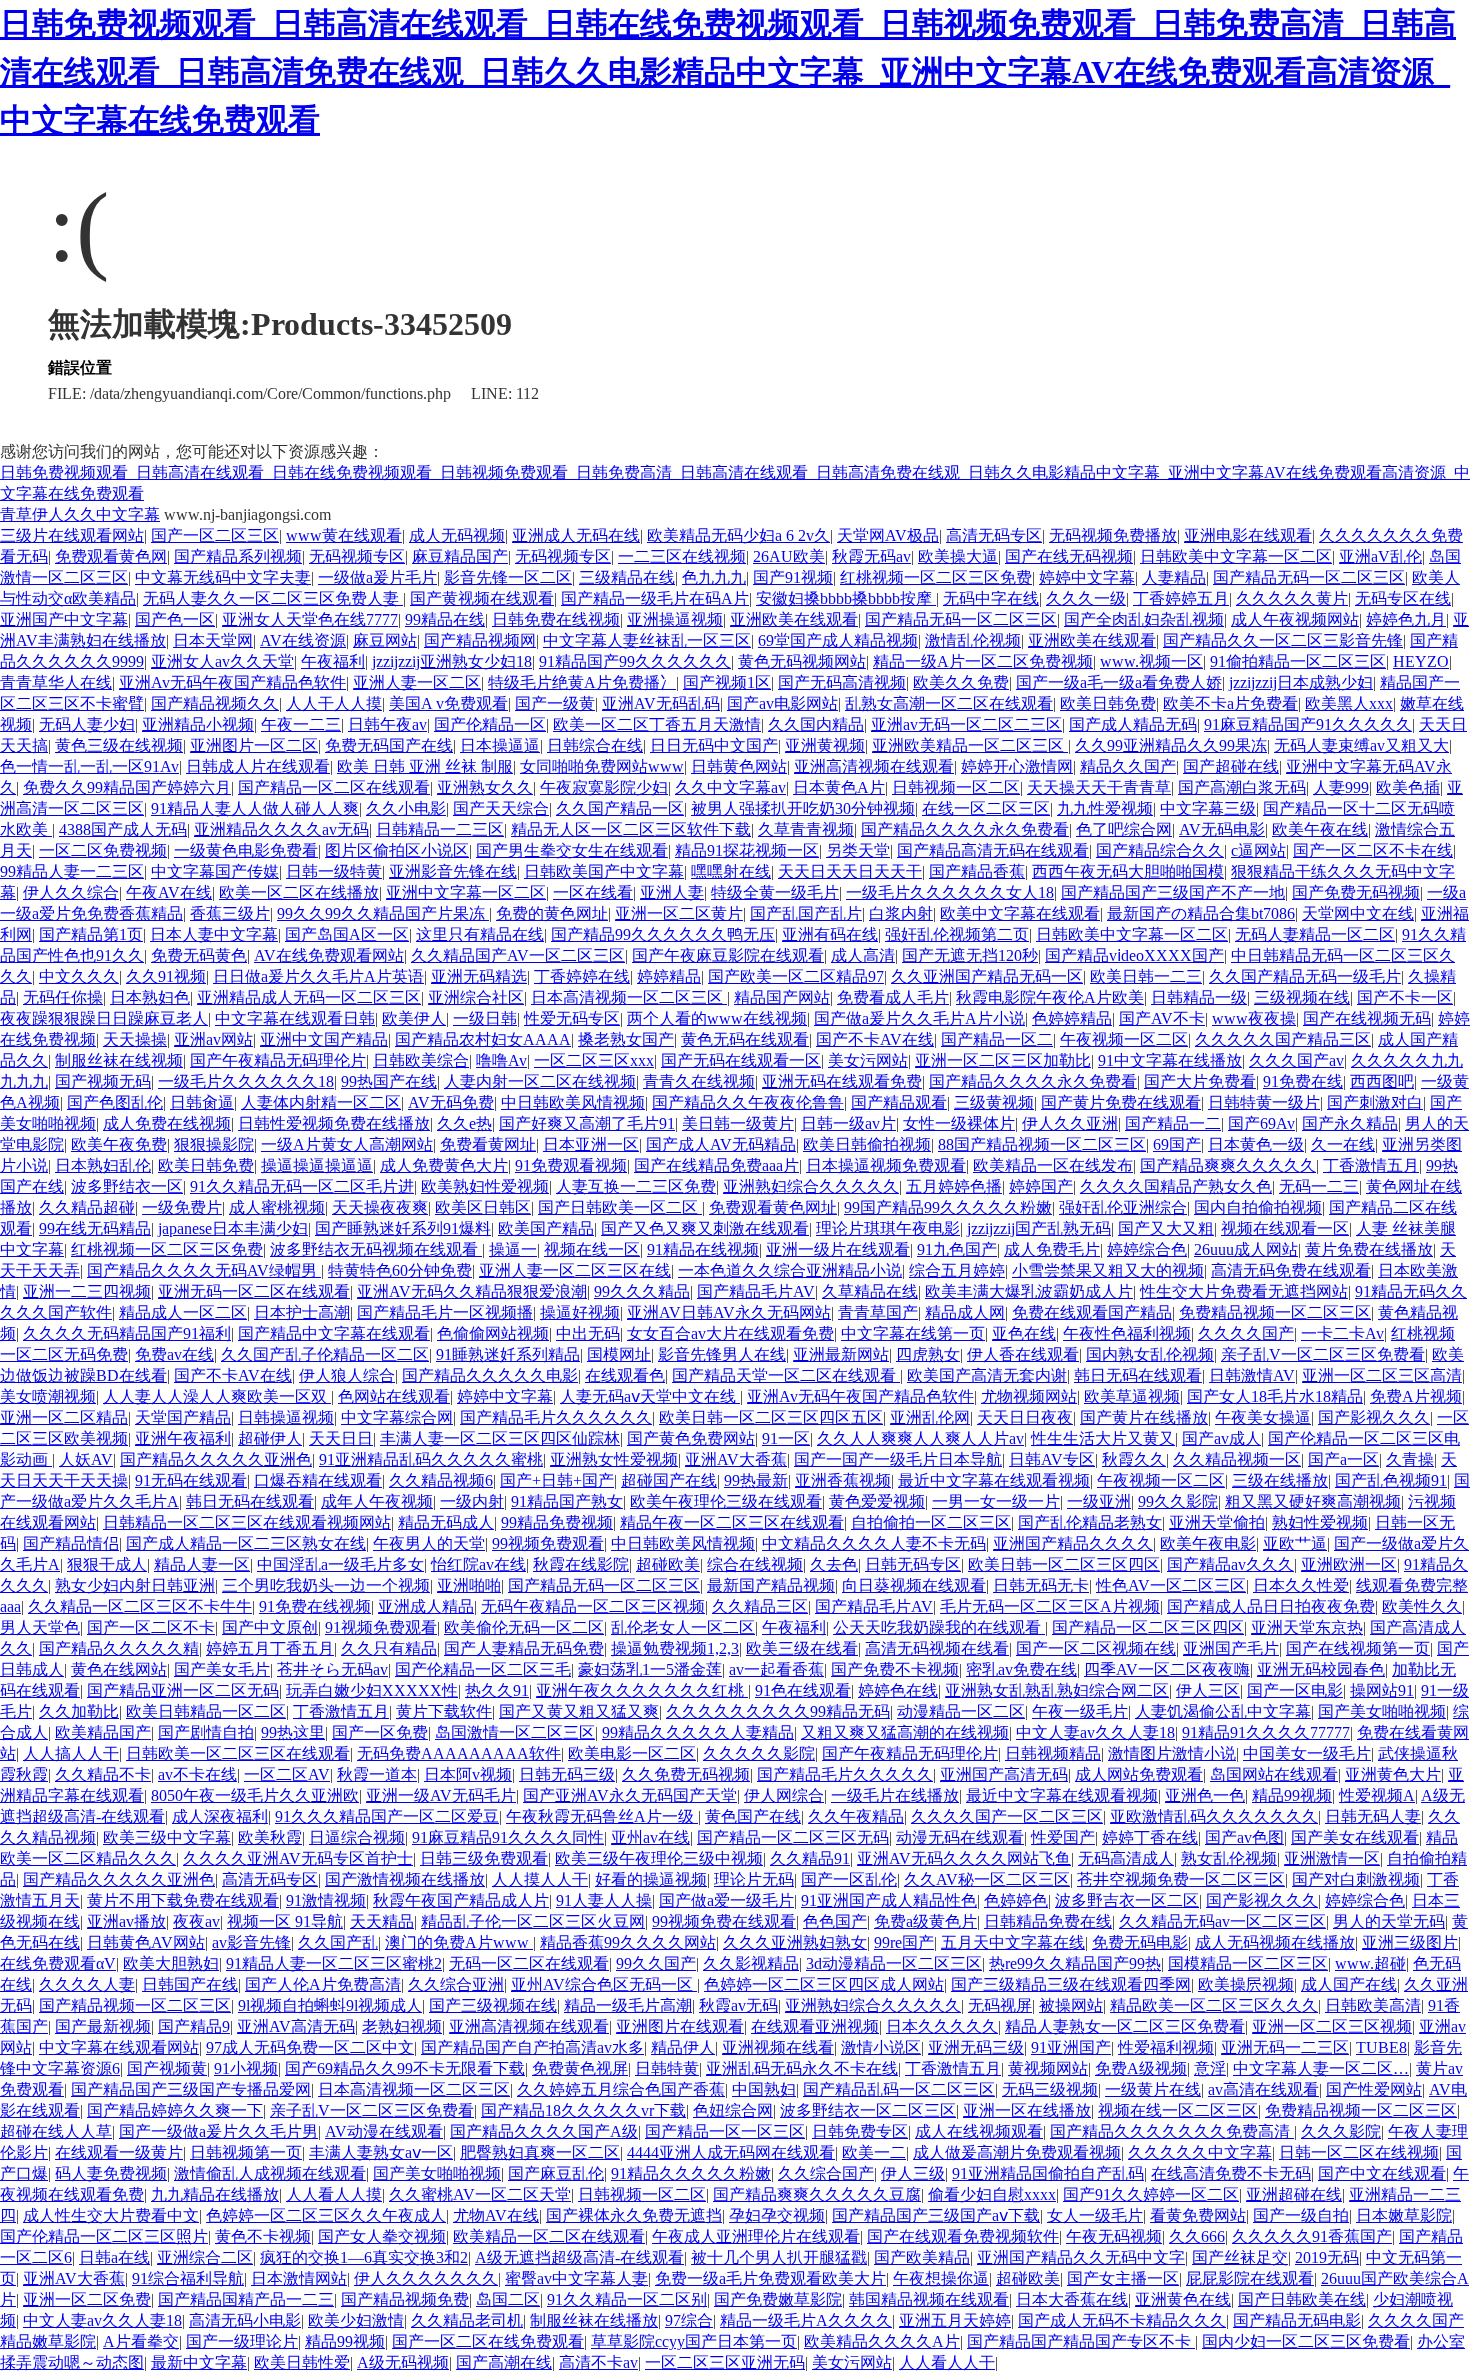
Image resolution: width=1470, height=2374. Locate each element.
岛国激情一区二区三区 (515, 1732)
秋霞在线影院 (581, 1564)
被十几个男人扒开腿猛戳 (779, 2257)
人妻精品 (1174, 577)
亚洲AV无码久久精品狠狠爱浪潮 (472, 1291)
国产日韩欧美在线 (1302, 2299)
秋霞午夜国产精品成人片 (461, 1900)
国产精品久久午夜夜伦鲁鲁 (748, 1102)
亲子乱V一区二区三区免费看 (1323, 1354)
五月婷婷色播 (954, 1186)
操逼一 (513, 1249)
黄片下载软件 (444, 1711)
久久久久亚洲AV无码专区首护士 (298, 1858)
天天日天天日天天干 (850, 871)
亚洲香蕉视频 (843, 1480)
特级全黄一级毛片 (775, 892)
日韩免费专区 (860, 2131)
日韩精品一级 (1199, 997)
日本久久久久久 (942, 2026)
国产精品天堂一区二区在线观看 (786, 1375)
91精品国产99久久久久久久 (635, 661)
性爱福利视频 (1166, 2047)
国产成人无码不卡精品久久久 (1122, 2320)
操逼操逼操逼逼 (317, 1165)
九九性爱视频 (1105, 808)
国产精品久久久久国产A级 (544, 2131)
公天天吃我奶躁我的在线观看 (939, 1627)
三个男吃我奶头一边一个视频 (326, 1585)
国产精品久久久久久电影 (490, 1375)
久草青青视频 (806, 829)
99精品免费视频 (557, 1522)
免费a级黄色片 (925, 1921)
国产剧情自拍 (206, 1732)
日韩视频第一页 (246, 2152)
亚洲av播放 (126, 1921)
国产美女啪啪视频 (1382, 1711)
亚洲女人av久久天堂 (222, 661)
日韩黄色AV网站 (146, 1942)
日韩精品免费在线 (1048, 1921)
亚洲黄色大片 (1393, 1774)
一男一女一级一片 (996, 1501)
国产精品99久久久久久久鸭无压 (663, 934)
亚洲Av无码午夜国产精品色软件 (232, 682)
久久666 (1197, 2236)
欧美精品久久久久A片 (882, 2341)
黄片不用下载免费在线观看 (183, 1900)
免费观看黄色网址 (773, 1207)
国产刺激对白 (1375, 1102)
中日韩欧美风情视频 (573, 1102)
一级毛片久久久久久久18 (246, 1081)
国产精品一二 (1173, 1123)
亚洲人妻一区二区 (417, 682)
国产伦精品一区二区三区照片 (104, 2236)
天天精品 (382, 1921)
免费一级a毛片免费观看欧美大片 (770, 2278)
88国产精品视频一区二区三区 (1042, 1144)
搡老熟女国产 (626, 1039)
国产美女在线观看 (1355, 1837)
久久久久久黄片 (1292, 598)
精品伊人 (683, 2047)
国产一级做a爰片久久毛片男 (218, 2131)
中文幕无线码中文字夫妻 (223, 577)
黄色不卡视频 (263, 2236)
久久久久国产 (1246, 1333)
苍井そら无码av (332, 1669)
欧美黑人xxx (1349, 703)
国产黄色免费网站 (691, 1438)
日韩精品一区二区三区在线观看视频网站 (247, 1522)
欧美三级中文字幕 (167, 1837)
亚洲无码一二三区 (1285, 2047)
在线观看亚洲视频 (815, 2026)
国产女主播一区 (1123, 2278)
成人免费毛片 (1052, 1249)
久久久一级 (1086, 598)
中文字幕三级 (1208, 808)
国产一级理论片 (242, 2341)
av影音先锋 (251, 1942)
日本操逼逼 (500, 745)
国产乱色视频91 (1391, 1480)
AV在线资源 (303, 640)
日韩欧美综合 (421, 1060)
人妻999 (1341, 787)
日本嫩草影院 (1404, 2215)
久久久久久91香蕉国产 (1312, 2236)
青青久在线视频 (699, 1081)
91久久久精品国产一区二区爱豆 (387, 1816)
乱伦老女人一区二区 (683, 1627)
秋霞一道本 (377, 1774)
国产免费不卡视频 (895, 1669)
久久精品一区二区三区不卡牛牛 (140, 1606)
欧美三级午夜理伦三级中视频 (659, 1858)
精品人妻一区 (202, 1564)
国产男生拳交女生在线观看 (572, 850)
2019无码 (1327, 2257)
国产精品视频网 (480, 640)
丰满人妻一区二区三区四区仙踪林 (500, 1438)
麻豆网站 (385, 640)
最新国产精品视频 (771, 1585)
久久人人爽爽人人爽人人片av (920, 1438)
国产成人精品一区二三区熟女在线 (246, 1543)
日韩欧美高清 (1373, 2005)
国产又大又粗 (1166, 1228)
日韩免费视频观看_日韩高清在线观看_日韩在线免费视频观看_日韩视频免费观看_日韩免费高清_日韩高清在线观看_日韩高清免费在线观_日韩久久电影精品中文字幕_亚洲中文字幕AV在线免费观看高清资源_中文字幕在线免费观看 (728, 72)
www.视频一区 (1151, 661)
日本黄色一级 (1256, 1144)
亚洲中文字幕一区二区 (466, 892)
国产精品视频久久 (215, 703)
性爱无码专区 (572, 1018)
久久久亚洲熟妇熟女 (795, 1942)
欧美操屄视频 (1246, 1984)
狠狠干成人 (107, 1564)
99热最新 (756, 1480)
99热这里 (293, 1732)
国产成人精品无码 (1133, 724)
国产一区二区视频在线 (1096, 1648)
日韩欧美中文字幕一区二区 (1236, 556)
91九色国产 (957, 1249)
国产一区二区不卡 (151, 1627)
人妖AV (86, 1459)
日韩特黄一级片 (1264, 1102)
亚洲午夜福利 (183, 1438)
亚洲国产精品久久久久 (1073, 1543)
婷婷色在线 (898, 1690)
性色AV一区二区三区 (1171, 1585)
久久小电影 (406, 808)
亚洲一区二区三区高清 (1382, 1375)
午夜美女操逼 (1263, 1417)
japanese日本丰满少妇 (233, 1228)
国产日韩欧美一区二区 (620, 1207)
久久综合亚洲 (456, 1984)
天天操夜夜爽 (380, 1207)
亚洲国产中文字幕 (64, 619)
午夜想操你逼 (941, 2278)
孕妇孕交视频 (777, 2215)
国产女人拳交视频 (382, 2236)
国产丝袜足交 (1240, 2257)
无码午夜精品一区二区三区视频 (593, 1606)
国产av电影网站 (782, 703)
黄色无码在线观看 (745, 1039)
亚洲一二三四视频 (87, 1291)
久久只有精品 (389, 1648)
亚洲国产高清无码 (1004, 1774)
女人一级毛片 (1095, 2215)
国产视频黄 (167, 2068)
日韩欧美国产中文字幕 (604, 871)
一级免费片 (182, 1207)
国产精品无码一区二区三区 (1309, 577)
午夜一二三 (301, 724)
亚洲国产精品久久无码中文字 (1081, 2257)
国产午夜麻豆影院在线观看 (728, 955)
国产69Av (1261, 1123)
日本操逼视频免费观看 (886, 1165)
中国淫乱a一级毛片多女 (340, 1564)
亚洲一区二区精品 (64, 1417)
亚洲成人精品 (426, 1606)
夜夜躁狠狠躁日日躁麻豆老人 (104, 1018)
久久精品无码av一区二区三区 (1222, 1921)
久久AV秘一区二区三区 (987, 1879)
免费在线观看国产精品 (1092, 1312)
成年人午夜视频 (377, 1501)
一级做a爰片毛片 (377, 577)
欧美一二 (874, 2152)
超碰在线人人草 (56, 2131)
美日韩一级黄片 (738, 1123)
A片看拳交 (141, 2341)
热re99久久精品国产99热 (1075, 1963)
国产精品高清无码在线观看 (993, 850)
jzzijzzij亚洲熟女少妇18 (452, 661)
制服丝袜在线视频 (119, 1060)
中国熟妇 (764, 2089)
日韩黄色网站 (739, 766)
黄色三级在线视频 (119, 745)
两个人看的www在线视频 (717, 1018)
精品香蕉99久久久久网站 (628, 1942)
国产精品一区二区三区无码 (793, 1837)
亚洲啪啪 (469, 1585)
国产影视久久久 (1374, 1417)
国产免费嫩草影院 (778, 2299)
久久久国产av (1296, 1060)
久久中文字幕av (730, 787)
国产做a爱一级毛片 (726, 1900)
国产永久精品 (1350, 1123)
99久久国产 (656, 1963)
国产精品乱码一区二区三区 (899, 2089)
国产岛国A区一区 (347, 934)
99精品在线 (445, 619)
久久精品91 (810, 1858)
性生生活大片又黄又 (1103, 1438)
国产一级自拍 (1301, 2215)
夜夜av (196, 1921)
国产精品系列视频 (238, 556)
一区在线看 (593, 892)
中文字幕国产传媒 (215, 871)
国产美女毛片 (222, 1669)
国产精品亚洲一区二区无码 (183, 1690)
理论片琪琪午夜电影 (888, 1228)
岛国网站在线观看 (1274, 1774)
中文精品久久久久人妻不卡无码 (874, 1543)
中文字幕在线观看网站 (119, 2047)
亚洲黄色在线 (1183, 2299)
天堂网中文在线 (1358, 913)
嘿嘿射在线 (731, 871)
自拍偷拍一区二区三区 (931, 1522)
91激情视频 (326, 1900)
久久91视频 (166, 976)
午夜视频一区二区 (1124, 1039)
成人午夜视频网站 (1295, 619)
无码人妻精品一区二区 (1315, 934)
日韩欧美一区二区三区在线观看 (238, 1753)
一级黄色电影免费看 (246, 850)
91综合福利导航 (188, 2278)
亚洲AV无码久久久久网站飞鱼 (964, 1858)
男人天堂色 (40, 1627)
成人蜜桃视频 (277, 1207)
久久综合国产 (826, 2173)
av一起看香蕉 (776, 1669)
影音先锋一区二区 (508, 577)
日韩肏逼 (202, 1102)
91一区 (786, 1438)
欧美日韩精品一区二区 (206, 1711)
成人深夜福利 (220, 1816)
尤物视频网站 (1029, 1396)
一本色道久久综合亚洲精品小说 (790, 1270)
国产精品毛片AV (756, 1291)
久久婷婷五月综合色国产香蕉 (621, 2089)
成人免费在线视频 (167, 1123)
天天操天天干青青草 (1099, 787)
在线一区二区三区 (986, 808)
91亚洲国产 (1071, 2047)
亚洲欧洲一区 (1349, 1564)
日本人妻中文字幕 (214, 934)
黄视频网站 (1048, 2068)
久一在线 (1343, 1144)
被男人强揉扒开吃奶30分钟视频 (803, 808)
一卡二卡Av (1342, 1333)
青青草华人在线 (56, 682)
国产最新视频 (103, 2026)
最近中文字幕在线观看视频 (994, 1480)
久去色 (834, 1564)
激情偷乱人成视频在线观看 (270, 2173)
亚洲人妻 (672, 892)
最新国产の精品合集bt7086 (1201, 913)
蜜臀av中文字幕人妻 (576, 2278)
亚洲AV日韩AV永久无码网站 (729, 1312)
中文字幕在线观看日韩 (295, 1018)
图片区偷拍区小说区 (397, 850)
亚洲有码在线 (830, 934)
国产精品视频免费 (405, 2299)
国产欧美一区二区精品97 (796, 976)
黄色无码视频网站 (802, 661)
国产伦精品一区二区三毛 (483, 1669)
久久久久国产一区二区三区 (1007, 1816)
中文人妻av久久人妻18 (1095, 1732)
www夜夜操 (1254, 1018)
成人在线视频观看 (979, 2131)
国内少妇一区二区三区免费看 (1306, 2341)
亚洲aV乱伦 (1380, 556)
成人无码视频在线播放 (1275, 1942)
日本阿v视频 (468, 1774)
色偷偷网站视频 (493, 1333)
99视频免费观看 (548, 1543)
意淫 (1210, 2068)
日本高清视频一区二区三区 (629, 997)
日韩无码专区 (913, 1564)
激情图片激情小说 (1172, 1753)
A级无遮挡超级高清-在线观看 (579, 2257)
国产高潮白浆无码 (1242, 787)
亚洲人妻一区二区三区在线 (575, 1270)
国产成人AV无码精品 (721, 1144)
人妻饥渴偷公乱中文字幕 (1223, 1711)
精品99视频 (1292, 1795)
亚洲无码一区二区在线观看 (254, 1291)
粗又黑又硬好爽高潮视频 (1313, 1501)
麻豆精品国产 (460, 556)
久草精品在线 (870, 1291)
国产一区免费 (380, 1732)
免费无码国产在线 (389, 745)
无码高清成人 (1126, 1858)
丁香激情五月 (1371, 1165)
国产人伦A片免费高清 (323, 1984)
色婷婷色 (1016, 1900)
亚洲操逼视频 (675, 619)
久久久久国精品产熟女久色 (1176, 1186)
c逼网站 (1258, 850)
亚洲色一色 (1205, 1795)
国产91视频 (793, 577)
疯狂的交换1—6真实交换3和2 (364, 2257)
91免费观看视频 (571, 1165)
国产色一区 (175, 619)
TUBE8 (1381, 2047)
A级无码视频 (403, 2362)
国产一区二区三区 (215, 535)
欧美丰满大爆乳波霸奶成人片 (1029, 1291)
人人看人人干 (947, 2362)
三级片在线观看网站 (72, 535)
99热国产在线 (389, 1081)
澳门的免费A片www (459, 1942)
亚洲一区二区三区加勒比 (1003, 1060)
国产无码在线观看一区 (741, 1060)
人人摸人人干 (540, 1879)
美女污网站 (868, 1060)
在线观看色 (625, 1375)
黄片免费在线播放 (1369, 1249)
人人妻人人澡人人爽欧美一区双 (217, 1396)
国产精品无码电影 (1297, 2320)
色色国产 (835, 1921)
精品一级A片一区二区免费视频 (983, 661)
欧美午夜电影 (1208, 1543)
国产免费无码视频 (1356, 892)
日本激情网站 (299, 2278)
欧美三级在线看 (802, 1648)
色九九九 (714, 577)
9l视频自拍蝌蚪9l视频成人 (330, 2005)
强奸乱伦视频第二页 (957, 934)
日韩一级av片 (848, 1123)
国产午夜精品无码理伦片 (278, 1060)
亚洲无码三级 (976, 2047)
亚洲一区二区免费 (87, 2299)
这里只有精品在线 (480, 934)
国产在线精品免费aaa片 (716, 1165)
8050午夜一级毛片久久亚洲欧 (255, 1795)
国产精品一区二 (997, 1039)
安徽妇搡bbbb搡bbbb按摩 (846, 598)
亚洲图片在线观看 (680, 2026)
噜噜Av (501, 1060)
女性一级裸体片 (959, 1123)
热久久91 (497, 1690)
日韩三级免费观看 (484, 1858)
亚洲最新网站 (841, 1354)
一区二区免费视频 (103, 850)
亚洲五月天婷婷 (955, 2320)
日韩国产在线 (190, 1984)
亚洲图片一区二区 (254, 745)
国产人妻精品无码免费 (524, 1648)
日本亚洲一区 (591, 1144)
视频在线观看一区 (1285, 1228)
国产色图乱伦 (115, 1102)
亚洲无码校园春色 (1321, 1669)
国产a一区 (1343, 1459)
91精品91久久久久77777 (1266, 1732)
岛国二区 (508, 2299)
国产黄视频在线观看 (482, 598)
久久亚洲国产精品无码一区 (987, 976)
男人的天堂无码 (1389, 1921)
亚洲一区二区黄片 (679, 913)
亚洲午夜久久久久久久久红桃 (642, 1690)
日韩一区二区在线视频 (1359, 2152)
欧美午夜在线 (1320, 829)
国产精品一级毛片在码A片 (655, 598)
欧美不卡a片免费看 (1230, 703)
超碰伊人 (270, 1438)
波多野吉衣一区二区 (1127, 1900)
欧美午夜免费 (119, 1144)
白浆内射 (901, 913)
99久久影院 (1178, 1501)
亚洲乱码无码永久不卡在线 (802, 2068)
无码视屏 (1000, 2005)
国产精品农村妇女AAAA (483, 1039)
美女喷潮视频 (48, 1396)
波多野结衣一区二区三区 (868, 2110)
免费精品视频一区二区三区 (1275, 1312)
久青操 (1410, 1459)
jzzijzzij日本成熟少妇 (1301, 682)
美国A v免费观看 (448, 703)
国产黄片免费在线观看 (1121, 1102)
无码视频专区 (357, 556)
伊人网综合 (784, 1795)
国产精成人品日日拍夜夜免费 (1271, 1606)
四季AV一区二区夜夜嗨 (1167, 1669)
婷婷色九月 (1406, 619)
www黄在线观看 (344, 535)
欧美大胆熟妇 (171, 1963)
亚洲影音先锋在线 (453, 871)
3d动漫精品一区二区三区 (894, 1963)
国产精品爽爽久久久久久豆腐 (817, 2194)
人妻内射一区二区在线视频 (540, 1081)
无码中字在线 (991, 598)
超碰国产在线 (669, 1480)
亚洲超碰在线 (1294, 2194)
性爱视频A (1377, 1795)
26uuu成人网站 (1246, 1249)
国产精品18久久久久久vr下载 (583, 2110)
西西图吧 (1382, 1081)
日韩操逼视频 (286, 1417)
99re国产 (904, 1942)
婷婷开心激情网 (1017, 766)
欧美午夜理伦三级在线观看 (726, 1501)
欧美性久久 (1422, 1606)
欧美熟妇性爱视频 (485, 1186)
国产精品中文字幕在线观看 (334, 1333)
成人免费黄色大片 (444, 1165)
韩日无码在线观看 (1138, 1375)
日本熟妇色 (150, 997)
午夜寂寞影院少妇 (604, 787)
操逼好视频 (580, 1312)
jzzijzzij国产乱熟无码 (1039, 1228)
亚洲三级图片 (1410, 1942)
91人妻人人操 (604, 1900)
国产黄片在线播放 (1144, 1417)
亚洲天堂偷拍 (1217, 1522)
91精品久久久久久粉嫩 (691, 2173)
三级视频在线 (1302, 997)
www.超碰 (1370, 1963)
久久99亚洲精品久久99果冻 (1171, 745)
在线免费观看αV (58, 1963)
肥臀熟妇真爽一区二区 (540, 2152)
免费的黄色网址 (552, 913)
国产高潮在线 (504, 2362)
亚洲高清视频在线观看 (874, 766)
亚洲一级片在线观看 (838, 1249)
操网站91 (1382, 1690)
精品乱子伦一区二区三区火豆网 (533, 1921)
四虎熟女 (928, 1354)
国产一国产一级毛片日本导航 (898, 1459)
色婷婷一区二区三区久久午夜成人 (326, 2215)
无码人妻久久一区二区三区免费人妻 (273, 598)
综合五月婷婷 (957, 1270)
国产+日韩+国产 (557, 1480)
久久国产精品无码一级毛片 (1305, 976)
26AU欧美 (789, 556)
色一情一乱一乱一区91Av (89, 766)
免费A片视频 (1416, 1396)
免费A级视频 (1141, 2068)
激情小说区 (881, 2047)
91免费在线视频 (315, 1606)
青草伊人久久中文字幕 (80, 514)
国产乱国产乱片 (806, 913)
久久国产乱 (338, 1942)
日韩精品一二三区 (440, 829)
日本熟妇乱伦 (103, 1165)
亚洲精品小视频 (198, 724)
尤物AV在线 (496, 2215)
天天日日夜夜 (1025, 1417)
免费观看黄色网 (111, 556)
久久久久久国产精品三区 (1283, 1039)
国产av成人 (1221, 1438)
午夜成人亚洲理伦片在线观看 (756, 2236)
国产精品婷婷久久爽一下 (175, 2110)
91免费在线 (1303, 1081)
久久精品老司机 (467, 2320)
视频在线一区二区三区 (1178, 2110)
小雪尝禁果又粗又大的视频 (1108, 1270)
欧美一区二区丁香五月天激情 (657, 724)
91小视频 (246, 2068)
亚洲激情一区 (1332, 1858)
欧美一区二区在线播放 (299, 892)
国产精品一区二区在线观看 (334, 787)
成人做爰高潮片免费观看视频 (1017, 2152)
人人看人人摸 (334, 2194)
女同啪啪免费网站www (602, 766)
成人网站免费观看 (1139, 1774)
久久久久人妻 (87, 1984)
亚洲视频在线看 (778, 2047)
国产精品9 (194, 2026)
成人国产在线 (1349, 1984)
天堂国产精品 (183, 1417)
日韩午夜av (387, 724)
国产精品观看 (899, 1102)
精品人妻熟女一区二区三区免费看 (1125, 2026)
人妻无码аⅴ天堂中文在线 (650, 1396)
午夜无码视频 (1114, 2236)
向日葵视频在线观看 (914, 1585)
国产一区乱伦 (849, 1879)
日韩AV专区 (1052, 1459)
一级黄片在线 (1153, 2089)
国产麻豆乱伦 (556, 2173)
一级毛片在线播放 (895, 1795)
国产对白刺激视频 (1356, 1879)
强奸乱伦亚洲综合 (1123, 1207)
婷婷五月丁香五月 (270, 1648)
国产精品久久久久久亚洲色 (216, 1459)
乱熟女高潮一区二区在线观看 (949, 703)
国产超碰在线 (1231, 766)
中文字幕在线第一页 (913, 1333)
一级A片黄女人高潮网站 (347, 1144)
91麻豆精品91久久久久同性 (508, 1837)
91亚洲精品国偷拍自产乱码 (1048, 2173)
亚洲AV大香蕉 (736, 1459)
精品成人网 (965, 1312)
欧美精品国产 (103, 1732)
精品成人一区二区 (183, 1312)
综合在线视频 (755, 1564)
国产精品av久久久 (1230, 1564)
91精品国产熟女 (567, 1501)
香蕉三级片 (230, 913)
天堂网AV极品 (888, 535)
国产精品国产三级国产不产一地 (1173, 892)
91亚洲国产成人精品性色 (889, 1900)
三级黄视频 (994, 1102)
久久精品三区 (760, 1606)
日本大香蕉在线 (1072, 2299)
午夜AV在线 (169, 892)
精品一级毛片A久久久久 (806, 2320)
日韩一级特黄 (334, 871)
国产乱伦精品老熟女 (1090, 1522)
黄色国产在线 (753, 1816)
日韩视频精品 (1053, 1753)
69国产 (1177, 1144)
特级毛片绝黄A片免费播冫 (582, 682)
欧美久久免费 (961, 682)
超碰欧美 (668, 1564)
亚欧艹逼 (1295, 1543)
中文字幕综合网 (397, 1417)
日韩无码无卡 (1041, 1585)
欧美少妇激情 (356, 2320)
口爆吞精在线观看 (318, 1480)
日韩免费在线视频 (556, 619)
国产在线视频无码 (1367, 1018)
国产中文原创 (270, 1627)
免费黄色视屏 (580, 2068)
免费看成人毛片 (893, 997)
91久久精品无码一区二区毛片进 (302, 1186)
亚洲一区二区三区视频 (1332, 2026)
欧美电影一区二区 (632, 1753)
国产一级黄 (555, 703)
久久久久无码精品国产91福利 (127, 1333)
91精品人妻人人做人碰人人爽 (255, 808)
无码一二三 (1319, 1186)
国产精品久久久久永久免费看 (965, 829)
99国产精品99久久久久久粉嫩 (948, 1207)
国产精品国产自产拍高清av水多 (532, 2047)
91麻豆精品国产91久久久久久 (1308, 724)
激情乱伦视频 (973, 640)
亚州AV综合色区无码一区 (604, 1984)
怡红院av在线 (478, 1564)
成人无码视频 (457, 535)
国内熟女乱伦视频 (1150, 1354)
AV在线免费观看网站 (329, 955)
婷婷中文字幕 (1087, 577)
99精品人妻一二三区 (72, 871)
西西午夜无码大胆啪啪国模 (1128, 871)
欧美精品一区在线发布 (1053, 1165)
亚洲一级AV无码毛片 (441, 1795)
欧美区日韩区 (483, 1207)
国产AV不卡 (1162, 1018)
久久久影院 (1341, 2131)
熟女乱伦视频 (1229, 1858)
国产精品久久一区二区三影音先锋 (1283, 640)
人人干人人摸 (334, 703)
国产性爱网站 (1374, 2089)
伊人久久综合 (71, 892)
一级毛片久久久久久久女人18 (950, 892)
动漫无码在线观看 (960, 1837)
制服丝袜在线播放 (594, 2320)
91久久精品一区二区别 (627, 2299)
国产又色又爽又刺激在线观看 (705, 1228)
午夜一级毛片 (1080, 1711)
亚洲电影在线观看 (1248, 535)
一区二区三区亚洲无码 (725, 2362)
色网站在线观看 (394, 1396)
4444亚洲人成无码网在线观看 (731, 2152)
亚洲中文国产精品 (324, 1039)
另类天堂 (858, 850)
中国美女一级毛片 (1307, 1753)
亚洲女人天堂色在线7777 (310, 619)
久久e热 (464, 1123)
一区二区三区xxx (594, 1060)
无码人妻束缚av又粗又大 (1361, 745)
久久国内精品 (816, 724)
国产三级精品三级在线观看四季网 (1071, 1984)
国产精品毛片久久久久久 (845, 1774)
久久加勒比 (79, 1711)
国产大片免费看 (1200, 1081)
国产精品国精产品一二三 (246, 2299)
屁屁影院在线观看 (1250, 2278)
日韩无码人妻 (1373, 1816)
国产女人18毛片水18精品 (1275, 1396)
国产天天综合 (501, 808)
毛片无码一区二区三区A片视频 (1050, 1606)
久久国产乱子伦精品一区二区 (325, 1354)
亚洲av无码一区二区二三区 (966, 724)
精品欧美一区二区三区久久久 (1214, 2005)
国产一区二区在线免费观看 (488, 2341)
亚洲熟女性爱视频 (614, 1459)
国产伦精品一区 (490, 724)
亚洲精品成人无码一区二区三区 (309, 997)
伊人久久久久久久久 (426, 2278)
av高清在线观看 (1263, 2089)
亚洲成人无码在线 (576, 535)
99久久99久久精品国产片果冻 (383, 913)
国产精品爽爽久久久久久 (1228, 1165)
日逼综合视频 (357, 1837)
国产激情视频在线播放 (405, 1879)
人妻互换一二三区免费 (636, 1186)
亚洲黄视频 (825, 745)
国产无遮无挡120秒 (970, 955)
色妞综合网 (733, 2110)
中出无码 (588, 1333)
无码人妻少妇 (87, 724)
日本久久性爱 (1301, 1585)
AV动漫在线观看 (384, 2131)
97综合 (689, 2320)
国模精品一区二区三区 (1248, 1963)
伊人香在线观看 (1023, 1354)
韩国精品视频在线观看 (929, 2299)
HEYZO (1421, 661)
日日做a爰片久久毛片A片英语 (318, 976)
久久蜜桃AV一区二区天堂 (480, 2194)
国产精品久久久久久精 (119, 1648)
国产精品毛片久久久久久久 (556, 1417)
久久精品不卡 (103, 1774)
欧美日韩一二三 (1146, 976)
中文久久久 (79, 976)
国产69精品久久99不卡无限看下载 (405, 2068)
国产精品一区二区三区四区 (1148, 1627)
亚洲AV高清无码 (296, 2026)
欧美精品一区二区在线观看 (549, 2236)
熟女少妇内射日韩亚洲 (135, 1585)
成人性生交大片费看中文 (111, 2215)
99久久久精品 (642, 1291)
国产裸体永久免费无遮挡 (634, 2215)
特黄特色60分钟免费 (400, 1270)
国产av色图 (1244, 1837)
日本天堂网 (213, 640)
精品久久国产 (1128, 766)
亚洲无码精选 (479, 976)
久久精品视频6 (441, 1480)
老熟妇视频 (402, 2026)
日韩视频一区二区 (956, 787)
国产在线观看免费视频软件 (963, 2236)
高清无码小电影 (245, 2320)
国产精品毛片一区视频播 (445, 1312)
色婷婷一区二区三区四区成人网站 (824, 1984)
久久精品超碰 (87, 1207)
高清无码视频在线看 (937, 1648)
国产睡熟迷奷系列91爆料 (403, 1228)
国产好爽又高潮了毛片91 (587, 1123)
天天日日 (341, 1438)
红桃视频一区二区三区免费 (936, 577)
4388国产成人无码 (123, 829)
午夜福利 (333, 661)
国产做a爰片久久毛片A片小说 (919, 1018)
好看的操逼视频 (651, 1879)
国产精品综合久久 (1160, 850)
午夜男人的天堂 (429, 1543)
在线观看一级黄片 (119, 2152)
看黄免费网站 (1198, 2215)
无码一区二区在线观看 (529, 1963)
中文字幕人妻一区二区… (1321, 2068)
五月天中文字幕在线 (1013, 1942)
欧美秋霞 (270, 1837)
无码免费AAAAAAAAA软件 (459, 1753)
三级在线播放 (1280, 1480)
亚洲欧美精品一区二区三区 (970, 745)
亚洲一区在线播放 (1027, 2110)
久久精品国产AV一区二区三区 (518, 955)
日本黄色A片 (839, 787)
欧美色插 (1408, 787)
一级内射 (472, 1501)
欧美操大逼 (958, 556)
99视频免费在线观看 (724, 1921)
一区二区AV (287, 1774)
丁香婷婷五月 (1181, 598)
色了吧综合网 (1124, 829)
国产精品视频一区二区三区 (135, 2005)
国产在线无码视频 (1069, 556)
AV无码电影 (1222, 829)
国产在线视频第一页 (1358, 1648)
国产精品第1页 (91, 934)
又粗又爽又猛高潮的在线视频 (905, 1732)
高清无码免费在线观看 (1291, 1270)
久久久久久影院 (759, 1753)
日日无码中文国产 (714, 745)
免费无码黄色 (199, 955)
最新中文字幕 (199, 2362)
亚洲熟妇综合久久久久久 (811, 1186)
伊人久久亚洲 (1070, 1123)
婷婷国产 (1041, 1186)
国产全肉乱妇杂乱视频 (1144, 619)
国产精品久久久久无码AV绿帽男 (204, 1270)
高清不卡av (598, 2362)
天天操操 (135, 1039)
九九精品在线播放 (215, 2194)
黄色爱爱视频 (877, 1501)
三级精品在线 (627, 577)
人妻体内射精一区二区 (321, 1102)
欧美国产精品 (546, 1228)
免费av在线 (174, 1354)
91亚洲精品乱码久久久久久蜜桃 (431, 1459)
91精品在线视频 (703, 1249)
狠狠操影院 (214, 1144)
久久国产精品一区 (620, 808)
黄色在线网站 (119, 1669)
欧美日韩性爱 (302, 2362)
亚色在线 (1024, 1333)
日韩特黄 (667, 2068)
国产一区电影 (1295, 1690)
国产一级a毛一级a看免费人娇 (1119, 682)
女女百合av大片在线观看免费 (730, 1333)
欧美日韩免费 (1108, 703)
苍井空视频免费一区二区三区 (1181, 1879)
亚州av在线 (650, 1837)
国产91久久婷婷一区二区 (1151, 2194)
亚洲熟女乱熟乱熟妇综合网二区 (1057, 1690)
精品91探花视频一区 (747, 850)
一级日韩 (485, 1018)
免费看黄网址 (488, 1144)
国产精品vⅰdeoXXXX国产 (1134, 955)
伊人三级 (913, 2173)
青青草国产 (878, 1312)
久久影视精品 (751, 1963)
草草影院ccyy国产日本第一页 (694, 2341)
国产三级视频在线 (493, 2005)
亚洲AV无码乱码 (661, 703)
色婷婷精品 (1072, 1018)
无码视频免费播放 (1113, 535)
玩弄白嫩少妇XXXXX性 (372, 1690)
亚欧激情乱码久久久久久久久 (1214, 1816)
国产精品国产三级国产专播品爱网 (191, 2089)
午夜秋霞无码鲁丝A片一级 (602, 1816)
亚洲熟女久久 (485, 787)
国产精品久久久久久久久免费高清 (1172, 2131)
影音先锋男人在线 (722, 1354)
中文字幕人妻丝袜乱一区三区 (647, 640)
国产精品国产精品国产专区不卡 (1081, 2341)
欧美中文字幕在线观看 (1020, 913)
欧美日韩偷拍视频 (867, 1144)
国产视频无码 (103, 1081)
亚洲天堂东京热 (1307, 1627)
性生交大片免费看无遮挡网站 (1244, 1291)
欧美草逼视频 (1132, 1396)
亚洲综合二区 (205, 2257)
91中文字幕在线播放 (1170, 1060)
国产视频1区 (727, 682)
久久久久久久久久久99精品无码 (778, 1711)
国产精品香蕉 (977, 871)
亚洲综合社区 (476, 997)
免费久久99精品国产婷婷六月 (127, 787)
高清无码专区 (994, 535)
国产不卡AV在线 (875, 1039)
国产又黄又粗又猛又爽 (579, 1711)
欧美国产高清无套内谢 (987, 1375)
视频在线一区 (592, 1249)
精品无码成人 (446, 1522)
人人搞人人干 (71, 1753)
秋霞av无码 (738, 2005)
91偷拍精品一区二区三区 (1298, 661)
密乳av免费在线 (1021, 1669)
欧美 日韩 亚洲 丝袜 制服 (425, 766)
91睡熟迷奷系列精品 (508, 1354)
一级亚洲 (1099, 1501)
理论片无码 (754, 1879)
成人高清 (863, 955)
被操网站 (1071, 2005)
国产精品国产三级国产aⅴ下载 (936, 2215)
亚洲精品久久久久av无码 (281, 829)
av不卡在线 (197, 1774)
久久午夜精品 (856, 1816)
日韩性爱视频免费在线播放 (334, 1123)
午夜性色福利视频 (1127, 1333)
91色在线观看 (803, 1690)
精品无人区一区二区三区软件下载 (631, 829)
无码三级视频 (1050, 2089)
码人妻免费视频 (111, 2173)
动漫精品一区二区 (961, 1711)
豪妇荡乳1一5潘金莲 (650, 1669)
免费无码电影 (1140, 1942)
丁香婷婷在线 (582, 976)
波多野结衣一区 (127, 1186)
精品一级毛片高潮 (628, 2005)
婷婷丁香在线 (1150, 1837)
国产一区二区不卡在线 (1373, 850)
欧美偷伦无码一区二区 (524, 1627)
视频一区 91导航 (285, 1921)
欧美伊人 (414, 1018)
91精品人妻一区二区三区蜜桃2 (334, 1963)
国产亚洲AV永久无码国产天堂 (630, 1795)
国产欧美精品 (922, 2257)
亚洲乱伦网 (930, 1417)
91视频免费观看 (381, 1627)
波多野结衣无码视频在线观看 (376, 1249)
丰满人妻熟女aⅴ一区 (381, 2152)
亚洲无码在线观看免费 (842, 1081)
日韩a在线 (114, 2257)
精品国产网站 (782, 997)
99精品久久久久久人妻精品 (698, 1732)
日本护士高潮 (302, 1312)
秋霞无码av (871, 556)
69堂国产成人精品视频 (838, 640)
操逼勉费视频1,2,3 (675, 1648)
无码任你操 (63, 997)
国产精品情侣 (71, 1543)
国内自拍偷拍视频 (1258, 1207)
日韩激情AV (1252, 1375)
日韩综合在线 (595, 745)
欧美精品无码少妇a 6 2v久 (738, 535)
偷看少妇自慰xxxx (992, 2194)
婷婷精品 (669, 976)
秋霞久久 (1134, 1459)
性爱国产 (1063, 1837)
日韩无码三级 (567, 1774)
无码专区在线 (1403, 598)
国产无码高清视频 (842, 682)
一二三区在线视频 (682, 556)
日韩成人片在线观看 (258, 766)
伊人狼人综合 (347, 1375)
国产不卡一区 (1405, 997)
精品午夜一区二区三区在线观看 (732, 1522)
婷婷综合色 (1147, 1249)
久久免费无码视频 (686, 1774)
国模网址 (619, 1354)
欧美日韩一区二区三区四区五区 (771, 1417)
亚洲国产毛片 (1231, 1648)
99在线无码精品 (95, 1228)
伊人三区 (1208, 1690)
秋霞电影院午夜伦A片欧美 (1050, 997)
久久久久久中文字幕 (1200, 2152)
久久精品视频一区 (1237, 1459)
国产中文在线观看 (1382, 2173)
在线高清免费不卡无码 (1231, 2173)
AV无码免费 (451, 1102)
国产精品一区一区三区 (725, 2131)
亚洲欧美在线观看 (794, 619)
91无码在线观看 (191, 1480)
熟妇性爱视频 (1320, 1522)
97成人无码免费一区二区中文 (310, 2047)
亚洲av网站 (213, 1039)
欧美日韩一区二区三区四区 (1064, 1564)
